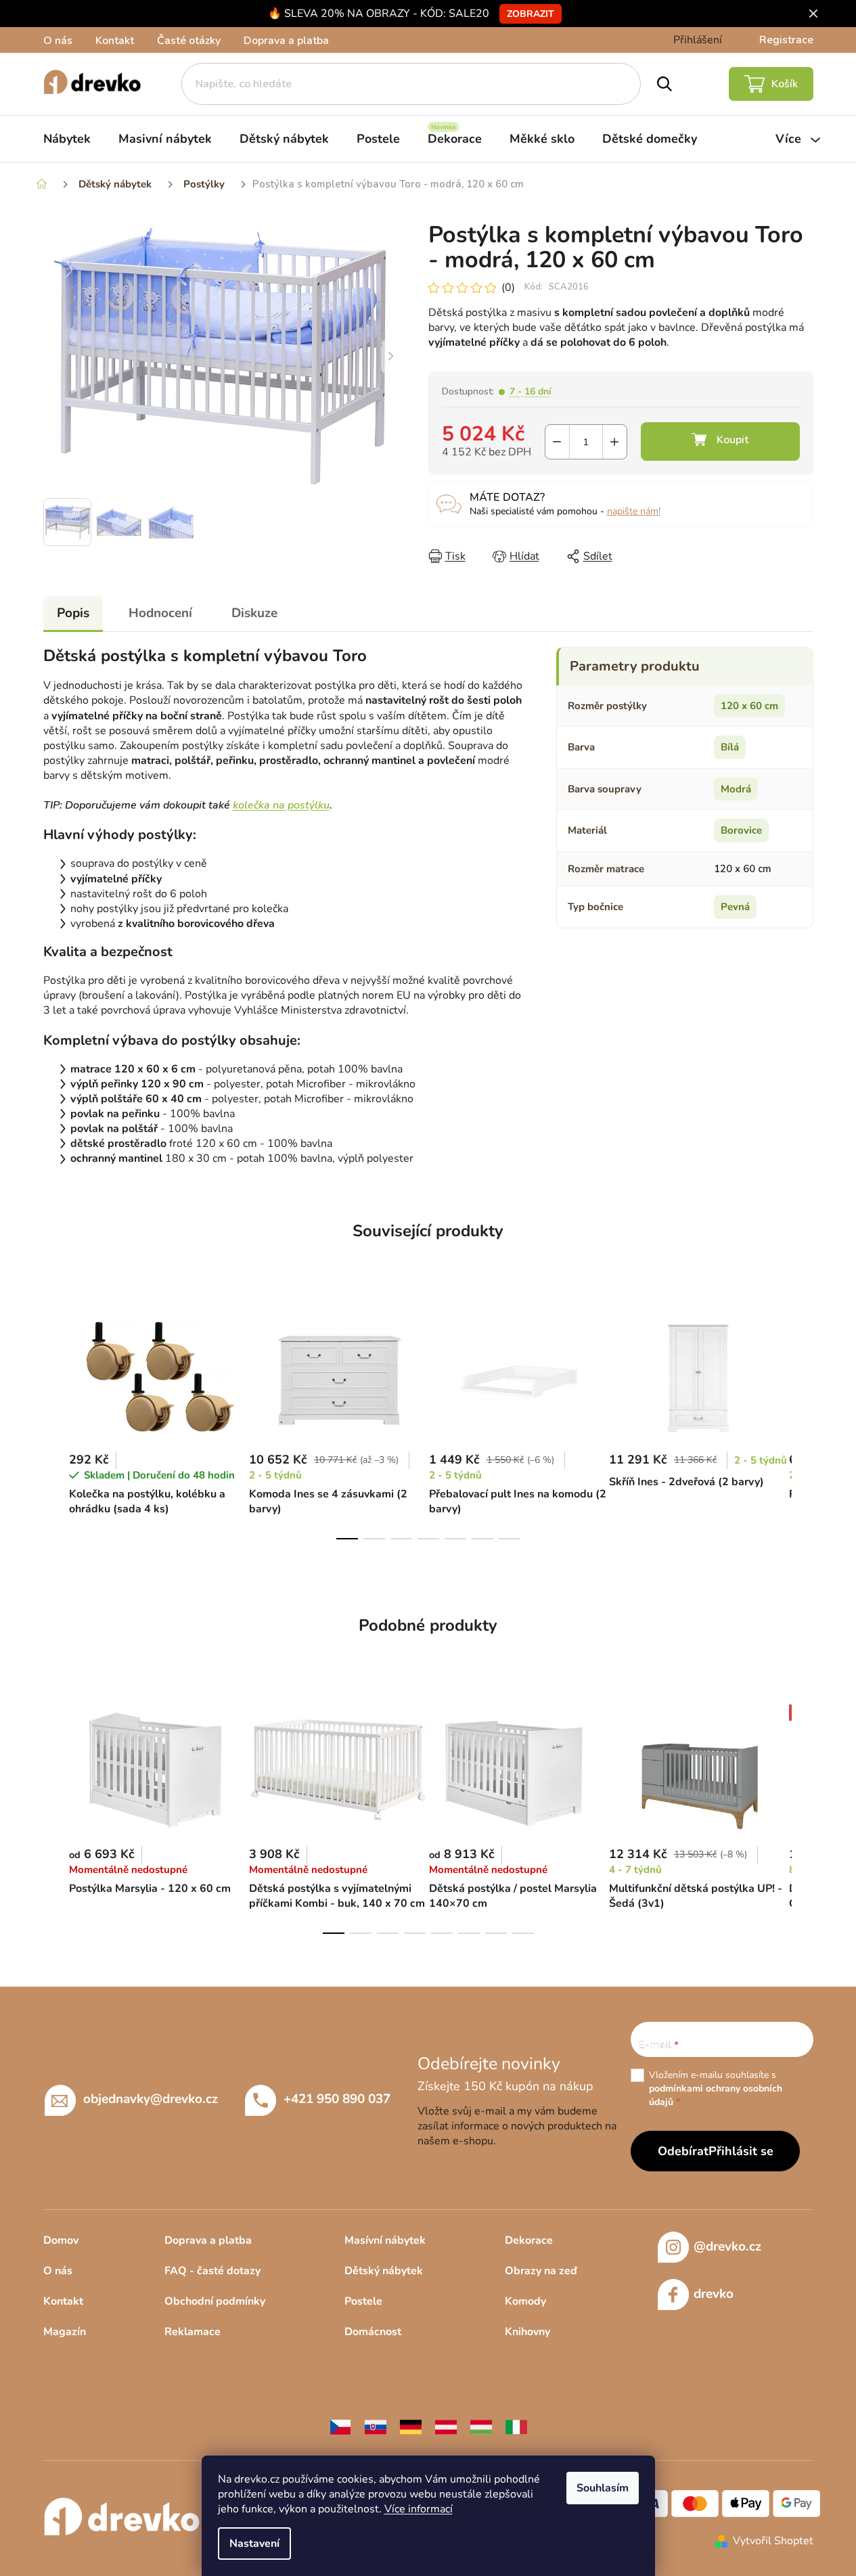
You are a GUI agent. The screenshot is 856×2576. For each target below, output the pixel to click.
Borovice (741, 830)
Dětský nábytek (384, 2271)
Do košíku (720, 442)
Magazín (65, 2332)
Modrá (736, 789)
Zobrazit (531, 14)
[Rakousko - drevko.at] (446, 2426)
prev (54, 1420)
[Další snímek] (391, 357)
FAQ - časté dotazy (212, 2271)
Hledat (664, 84)
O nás (58, 41)
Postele (363, 2301)
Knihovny (527, 2332)
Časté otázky (189, 41)
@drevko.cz (727, 2246)
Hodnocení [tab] (160, 613)
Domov (61, 2240)
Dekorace (529, 2240)
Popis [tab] (73, 613)
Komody (525, 2301)
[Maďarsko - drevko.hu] (481, 2426)
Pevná (735, 907)
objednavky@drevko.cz (151, 2099)
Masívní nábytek (385, 2240)
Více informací (419, 2509)
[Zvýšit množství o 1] (615, 442)
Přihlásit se (741, 2151)
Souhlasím (603, 2488)
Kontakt (115, 41)
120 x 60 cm (749, 706)
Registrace (786, 40)
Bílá (730, 747)
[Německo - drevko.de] (411, 2426)
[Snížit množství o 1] (557, 442)
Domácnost (373, 2332)
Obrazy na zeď (541, 2271)
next (803, 1420)
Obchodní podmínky (215, 2301)
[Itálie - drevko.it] (516, 2426)
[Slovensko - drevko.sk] (376, 2426)
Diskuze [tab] (254, 613)
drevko (714, 2294)
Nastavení (254, 2544)
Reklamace (193, 2332)
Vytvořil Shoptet (773, 2541)
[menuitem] (67, 139)
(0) (508, 288)
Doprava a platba (286, 41)
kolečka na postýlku (281, 805)
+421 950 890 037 (337, 2099)
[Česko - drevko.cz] (340, 2426)
